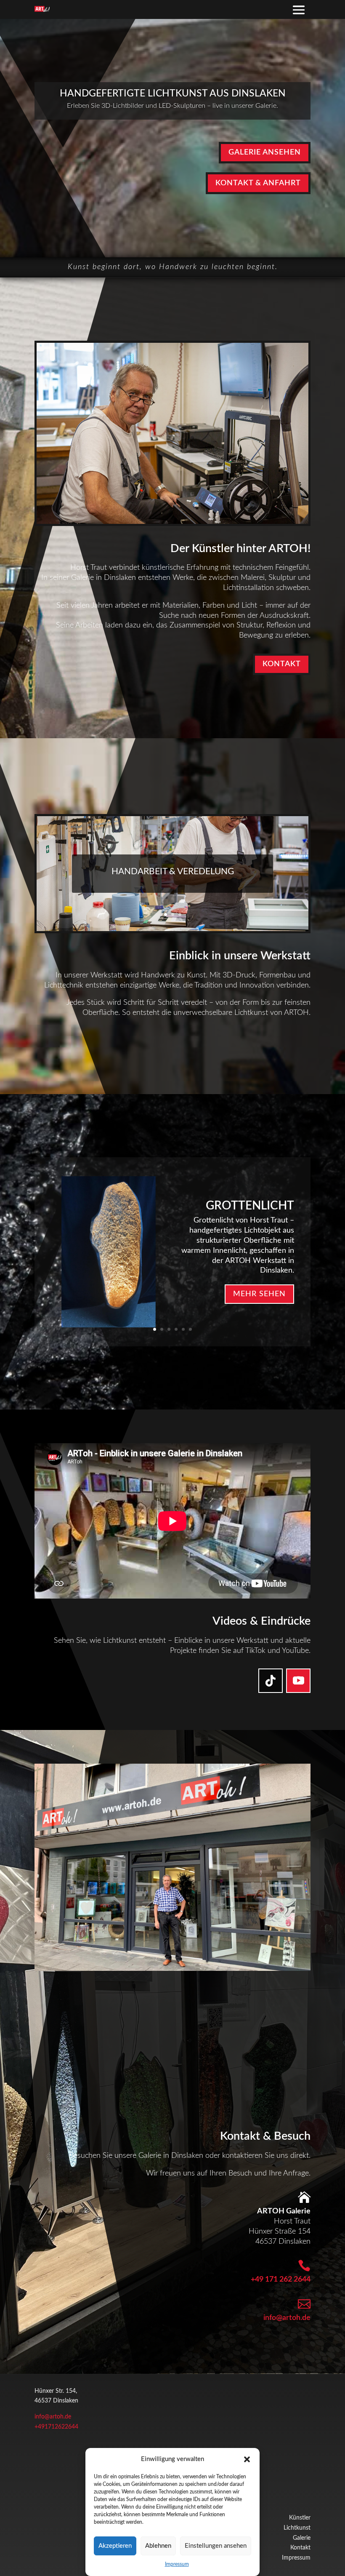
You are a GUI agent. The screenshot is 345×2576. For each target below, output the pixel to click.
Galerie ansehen (265, 152)
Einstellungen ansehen (216, 2546)
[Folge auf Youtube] (298, 1681)
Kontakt (282, 664)
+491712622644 (56, 2427)
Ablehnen (158, 2546)
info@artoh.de (287, 2318)
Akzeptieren (115, 2546)
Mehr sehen (259, 1294)
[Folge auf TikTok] (271, 1681)
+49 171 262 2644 (281, 2280)
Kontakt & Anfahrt (258, 183)
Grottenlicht (250, 1206)
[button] (247, 2459)
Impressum (177, 2564)
